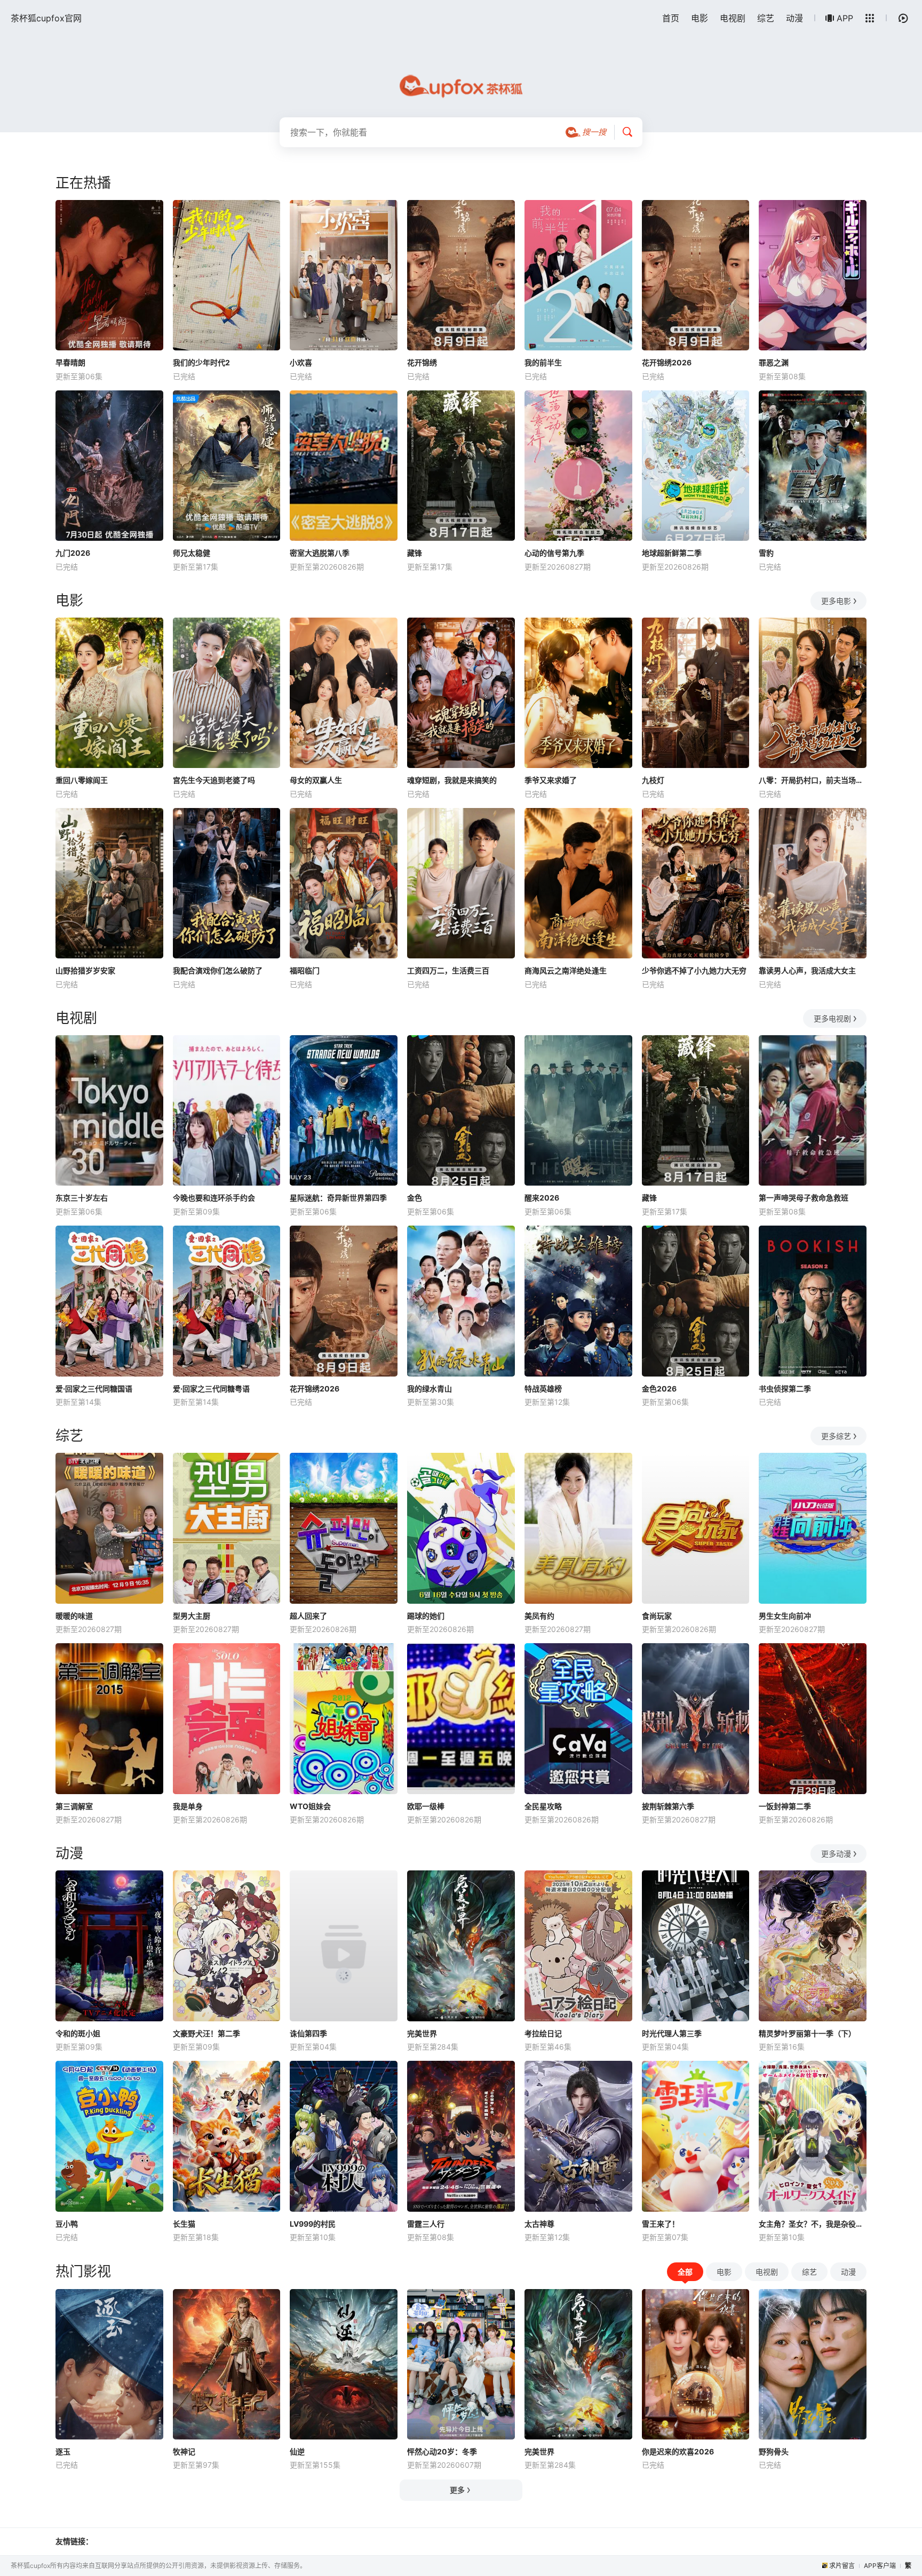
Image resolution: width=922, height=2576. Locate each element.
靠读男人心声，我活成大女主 (807, 970)
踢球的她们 (426, 1616)
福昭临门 (305, 970)
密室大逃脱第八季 (320, 553)
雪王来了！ (661, 2224)
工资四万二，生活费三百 (448, 970)
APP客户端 (880, 2566)
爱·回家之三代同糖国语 (94, 1389)
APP (845, 18)
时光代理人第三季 (672, 2033)
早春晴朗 (70, 362)
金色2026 (659, 1389)
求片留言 (842, 2566)
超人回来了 (308, 1616)
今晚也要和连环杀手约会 (214, 1198)
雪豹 (766, 553)
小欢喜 (301, 362)
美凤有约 (539, 1616)
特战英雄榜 (543, 1389)
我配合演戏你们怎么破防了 (218, 970)
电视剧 (733, 18)
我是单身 (188, 1806)
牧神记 (184, 2451)
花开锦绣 (422, 362)
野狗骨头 (774, 2451)
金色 (415, 1198)
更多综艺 (836, 1436)
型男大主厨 (192, 1616)
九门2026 (73, 553)
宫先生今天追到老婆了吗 (214, 780)
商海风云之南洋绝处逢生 (566, 970)
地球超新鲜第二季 (672, 553)
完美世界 (422, 2033)
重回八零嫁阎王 (82, 780)
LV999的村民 (313, 2224)
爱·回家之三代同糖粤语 (211, 1389)
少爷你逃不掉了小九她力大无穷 (694, 970)
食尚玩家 (657, 1616)
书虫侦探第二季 (785, 1389)
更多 (457, 2490)
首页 (671, 18)
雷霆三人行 (426, 2224)
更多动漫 (836, 1854)
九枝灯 (653, 780)
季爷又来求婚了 (551, 780)
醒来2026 (542, 1198)
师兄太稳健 (192, 553)
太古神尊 (539, 2224)
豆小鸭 (67, 2224)
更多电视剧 (832, 1018)
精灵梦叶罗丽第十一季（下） (807, 2033)
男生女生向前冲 (785, 1616)
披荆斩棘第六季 (668, 1806)
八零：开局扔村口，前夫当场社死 (813, 780)
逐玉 (63, 2451)
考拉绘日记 (543, 2033)
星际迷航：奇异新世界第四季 (338, 1198)
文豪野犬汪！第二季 (206, 2033)
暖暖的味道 (74, 1616)
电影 (700, 18)
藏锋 (415, 553)
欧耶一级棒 (426, 1806)
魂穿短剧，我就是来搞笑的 (452, 780)
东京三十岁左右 (82, 1198)
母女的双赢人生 (316, 780)
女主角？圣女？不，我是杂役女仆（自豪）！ (813, 2224)
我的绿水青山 (430, 1389)
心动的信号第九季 (554, 553)
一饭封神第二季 (785, 1806)
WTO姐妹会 (310, 1806)
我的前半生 (543, 362)
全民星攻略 (543, 1806)
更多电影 (836, 601)
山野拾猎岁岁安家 (85, 970)
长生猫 (184, 2224)
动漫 (794, 18)
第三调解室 (74, 1806)
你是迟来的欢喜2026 (678, 2451)
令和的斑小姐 (78, 2033)
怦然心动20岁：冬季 (442, 2451)
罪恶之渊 (774, 362)
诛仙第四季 (308, 2033)
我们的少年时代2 (201, 362)
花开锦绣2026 (667, 362)
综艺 (766, 18)
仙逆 (297, 2451)
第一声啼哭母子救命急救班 (804, 1198)
